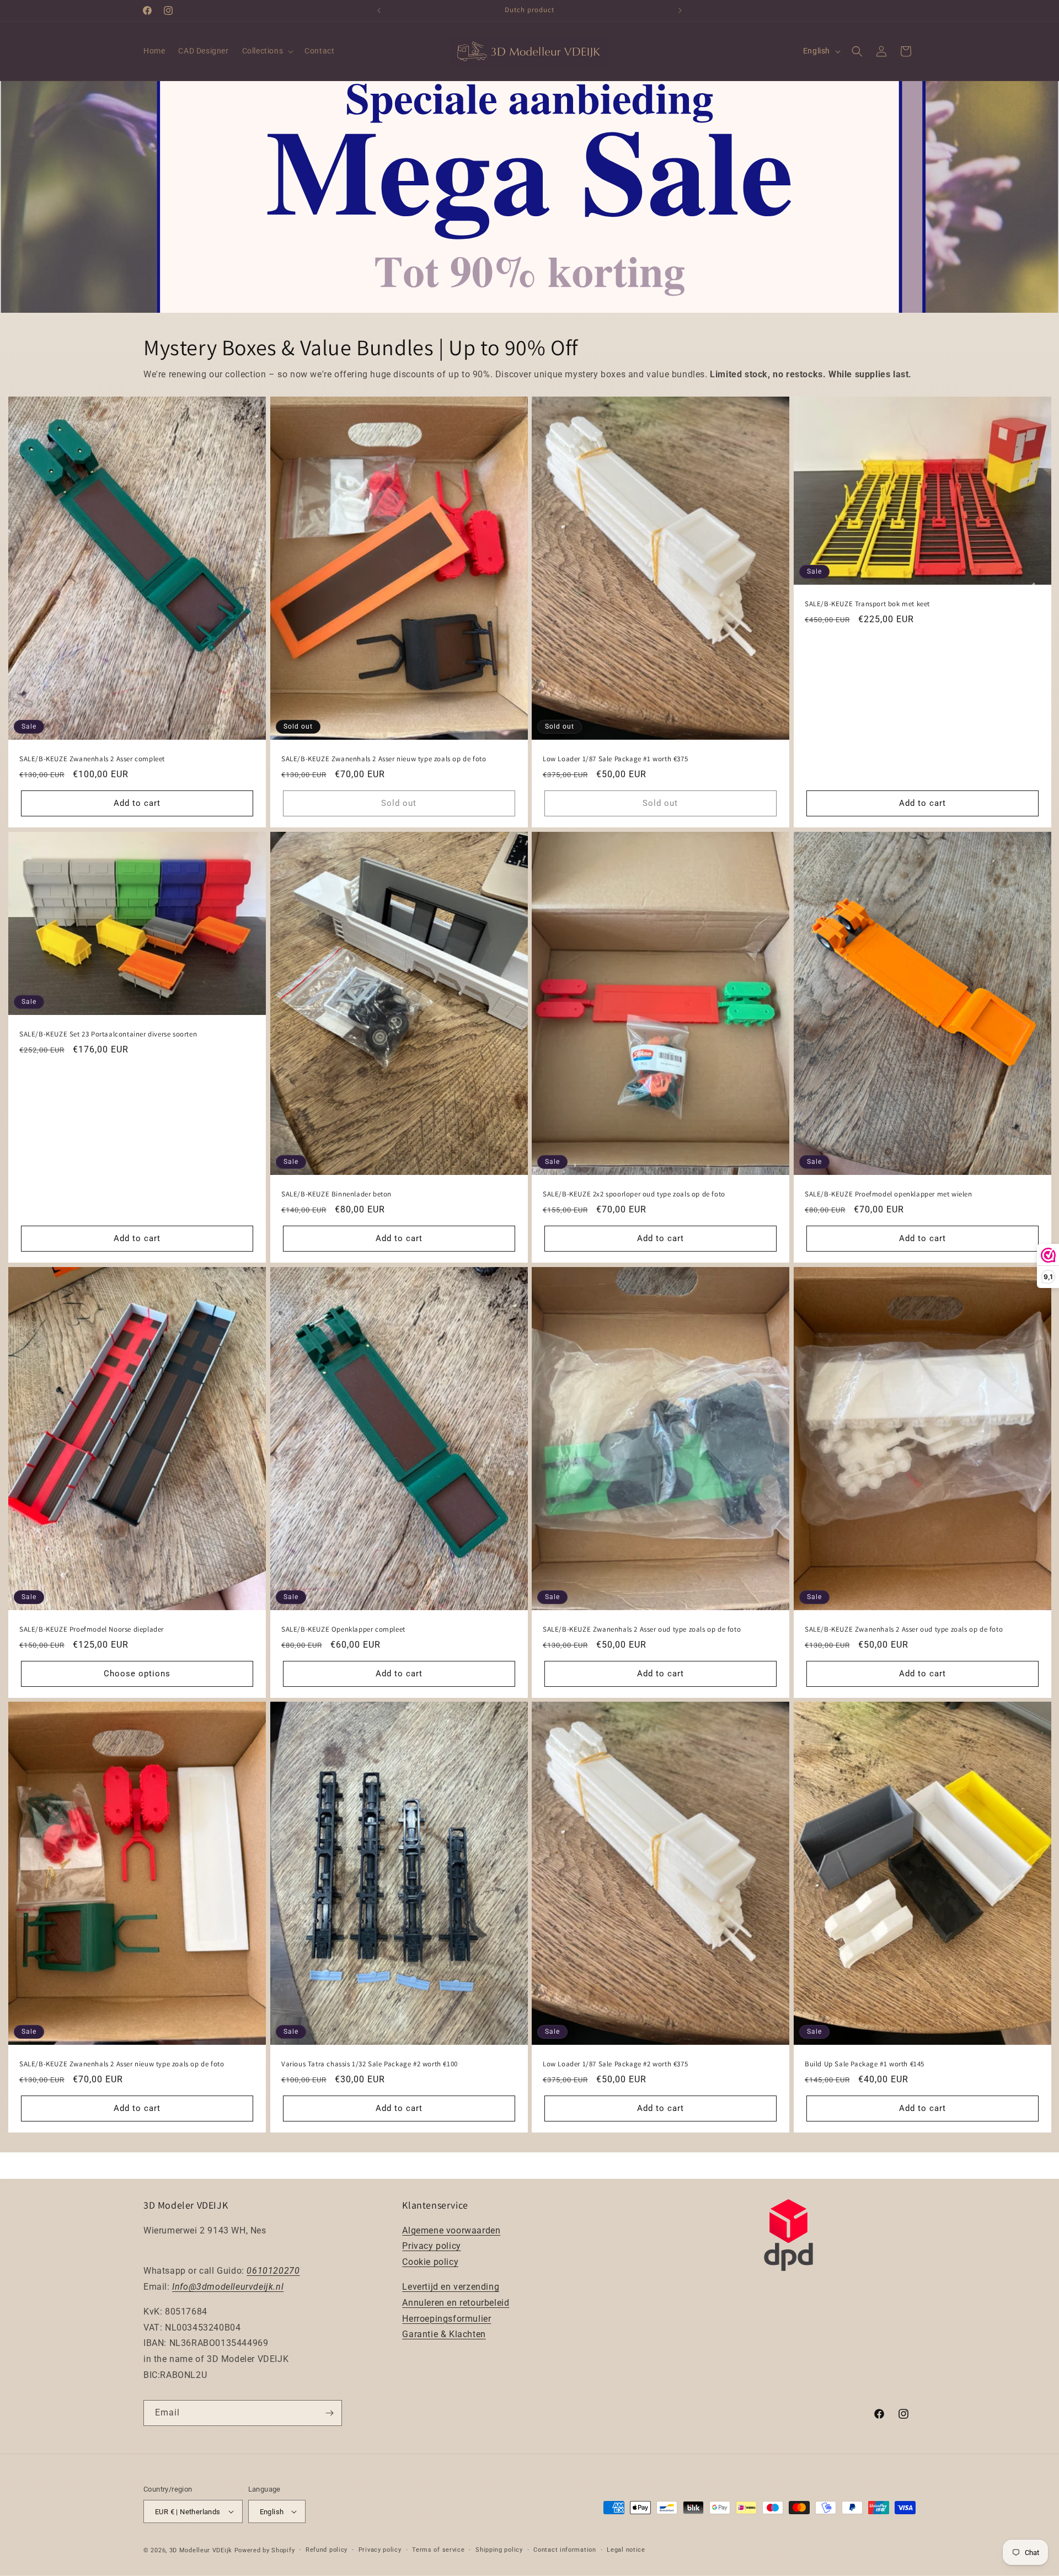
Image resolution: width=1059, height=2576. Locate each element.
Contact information (565, 2550)
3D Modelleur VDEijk (201, 2550)
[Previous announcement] (379, 10)
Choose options (137, 1674)
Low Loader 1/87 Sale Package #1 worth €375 (615, 759)
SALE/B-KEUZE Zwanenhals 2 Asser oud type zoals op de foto (642, 1629)
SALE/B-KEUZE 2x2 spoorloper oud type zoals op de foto (634, 1194)
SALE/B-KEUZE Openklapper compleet (343, 1629)
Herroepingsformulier (446, 2319)
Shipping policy (499, 2550)
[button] (267, 51)
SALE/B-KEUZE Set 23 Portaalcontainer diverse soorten (108, 1034)
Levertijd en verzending (451, 2287)
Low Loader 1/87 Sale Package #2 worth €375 (615, 2064)
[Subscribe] (329, 2413)
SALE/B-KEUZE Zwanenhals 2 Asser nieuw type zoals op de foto (384, 759)
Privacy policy (431, 2246)
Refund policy (327, 2550)
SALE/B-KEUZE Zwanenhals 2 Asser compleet (92, 759)
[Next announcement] (680, 10)
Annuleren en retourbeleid (456, 2303)
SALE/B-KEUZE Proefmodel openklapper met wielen (889, 1194)
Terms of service (438, 2550)
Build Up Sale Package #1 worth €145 (865, 2064)
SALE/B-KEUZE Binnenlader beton (336, 1194)
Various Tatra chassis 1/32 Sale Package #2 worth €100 (370, 2064)
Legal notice (626, 2550)
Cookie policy (430, 2262)
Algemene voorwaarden (451, 2230)
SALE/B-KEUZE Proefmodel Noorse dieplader (92, 1629)
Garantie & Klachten (444, 2334)
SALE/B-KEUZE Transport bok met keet (867, 604)
